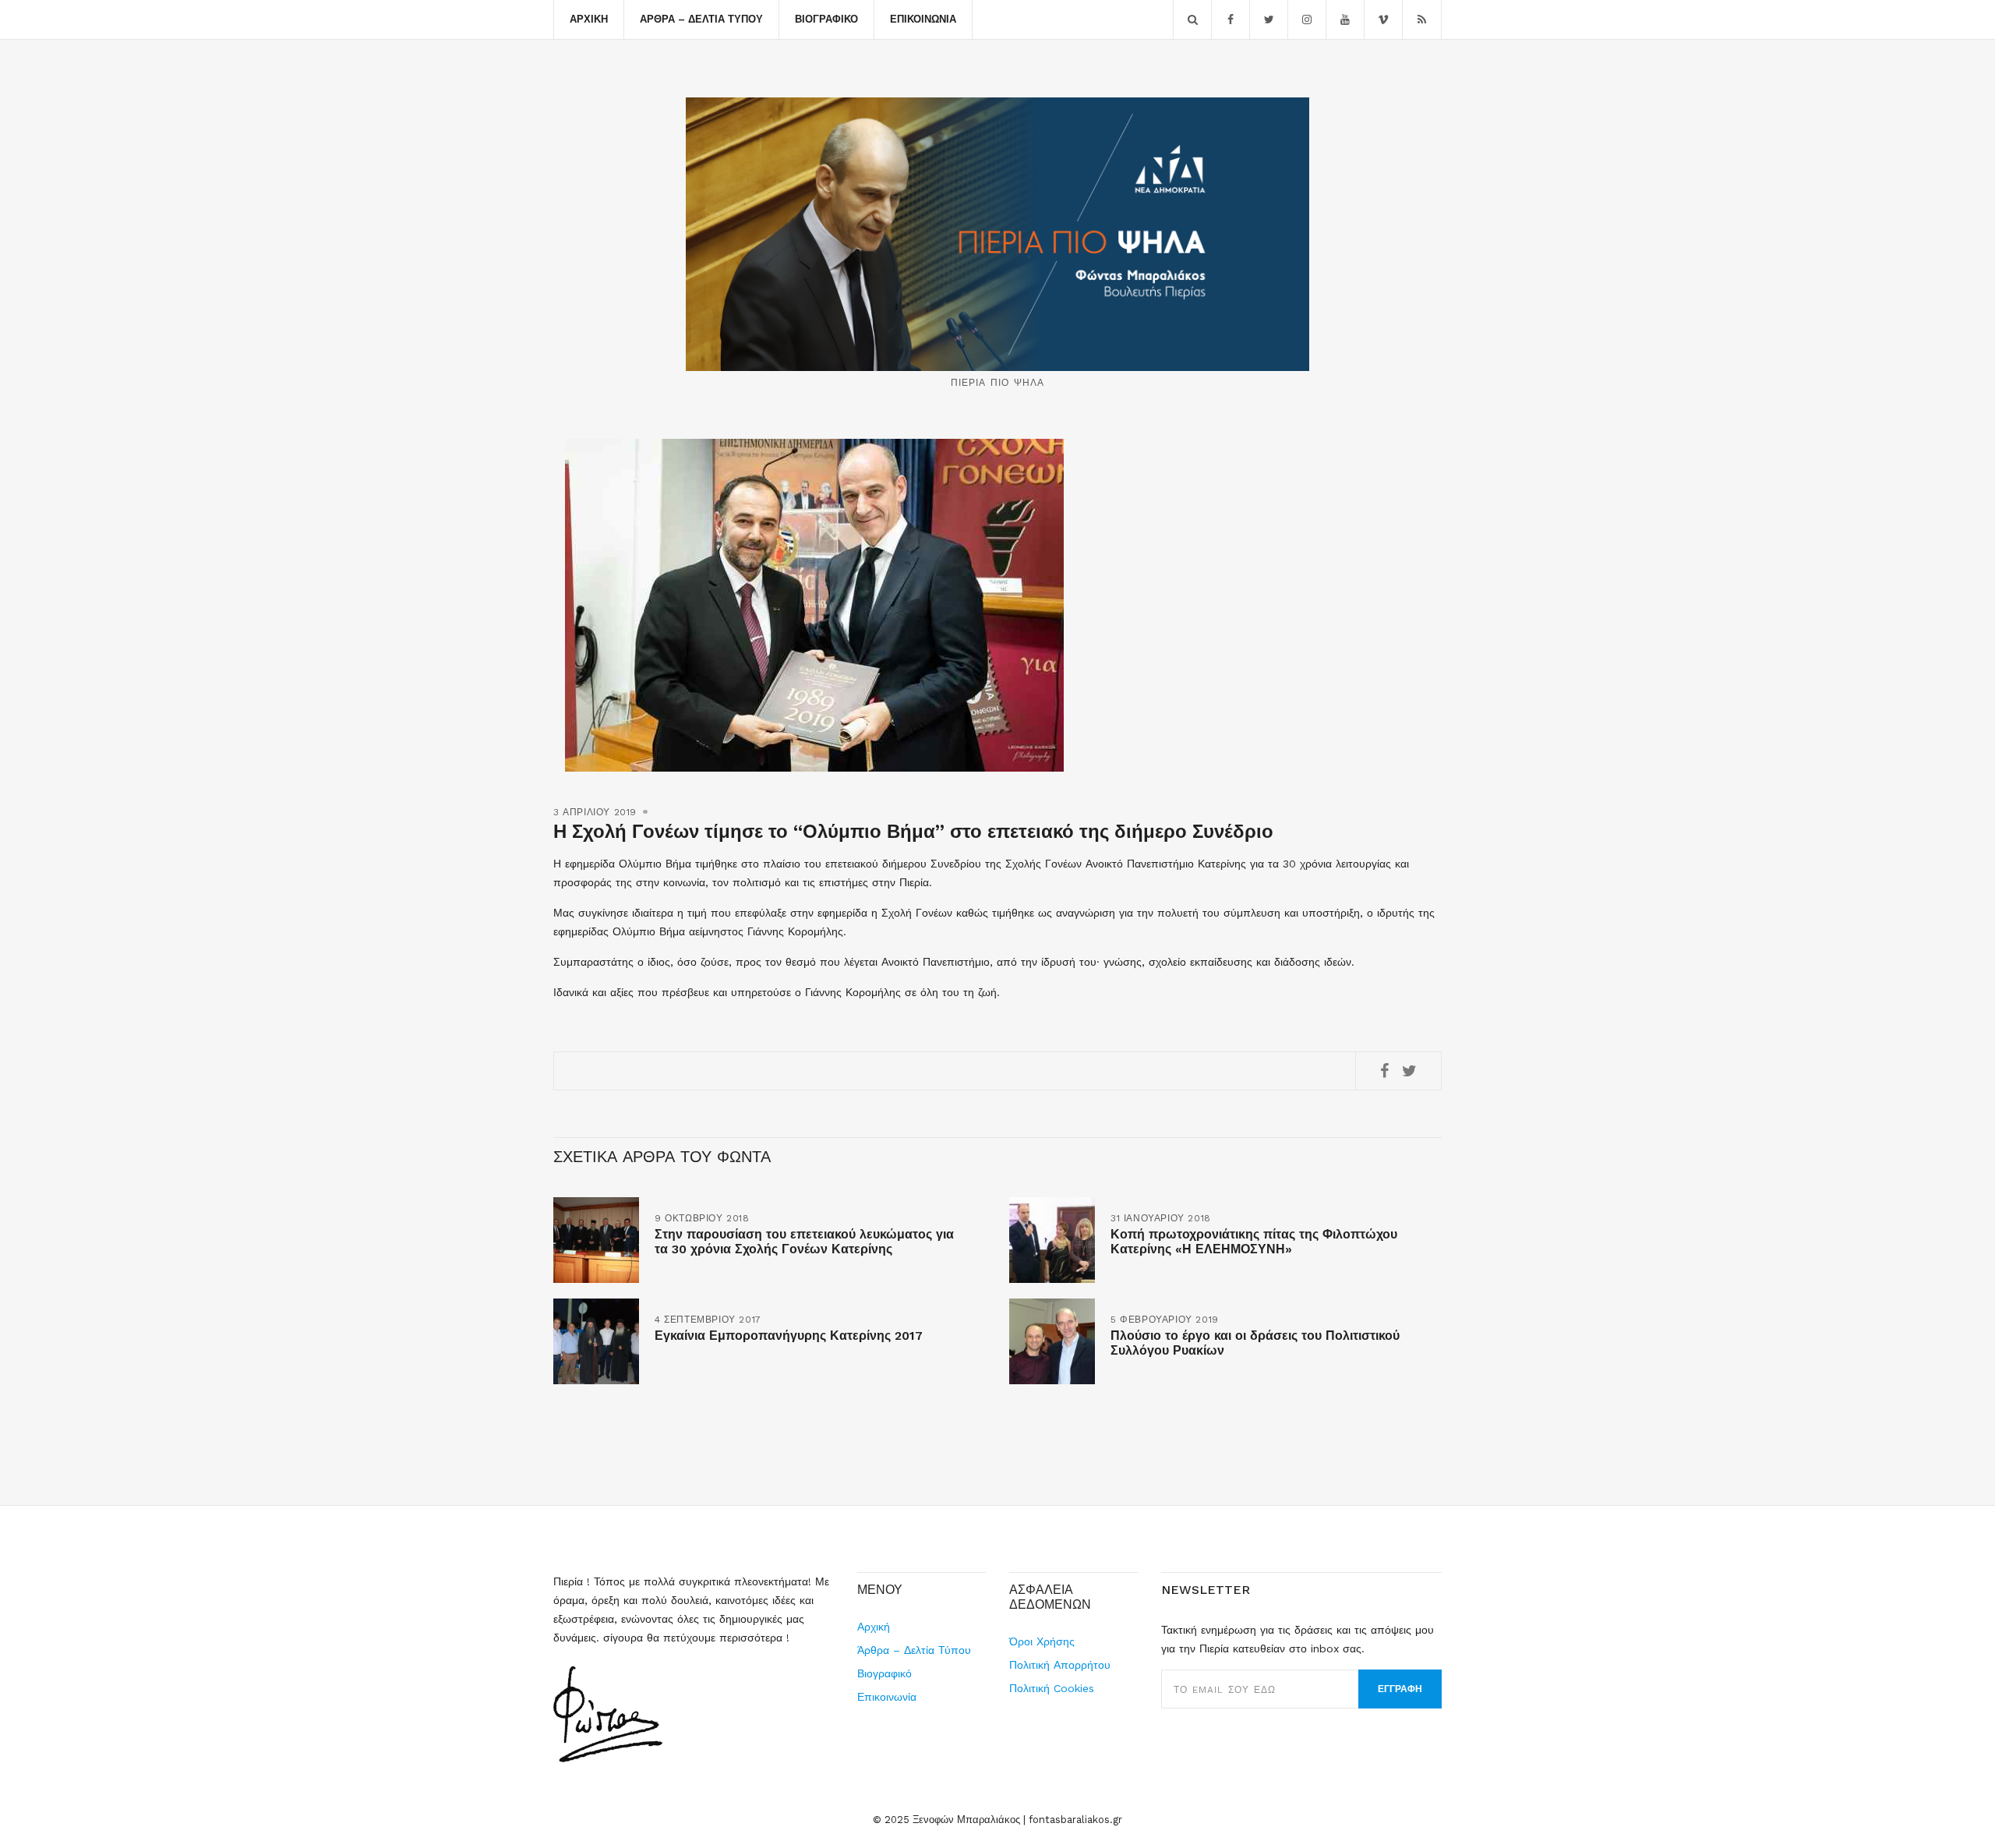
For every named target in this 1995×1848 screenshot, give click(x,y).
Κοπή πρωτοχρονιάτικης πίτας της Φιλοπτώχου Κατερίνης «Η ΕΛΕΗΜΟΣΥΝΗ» (1254, 1242)
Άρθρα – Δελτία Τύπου (701, 19)
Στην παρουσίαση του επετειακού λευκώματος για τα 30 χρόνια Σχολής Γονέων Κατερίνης (804, 1242)
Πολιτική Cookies (1052, 1688)
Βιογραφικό (826, 19)
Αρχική (589, 19)
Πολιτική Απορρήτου (1060, 1665)
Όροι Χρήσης (1042, 1641)
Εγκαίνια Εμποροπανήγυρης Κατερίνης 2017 (789, 1336)
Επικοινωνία (923, 19)
